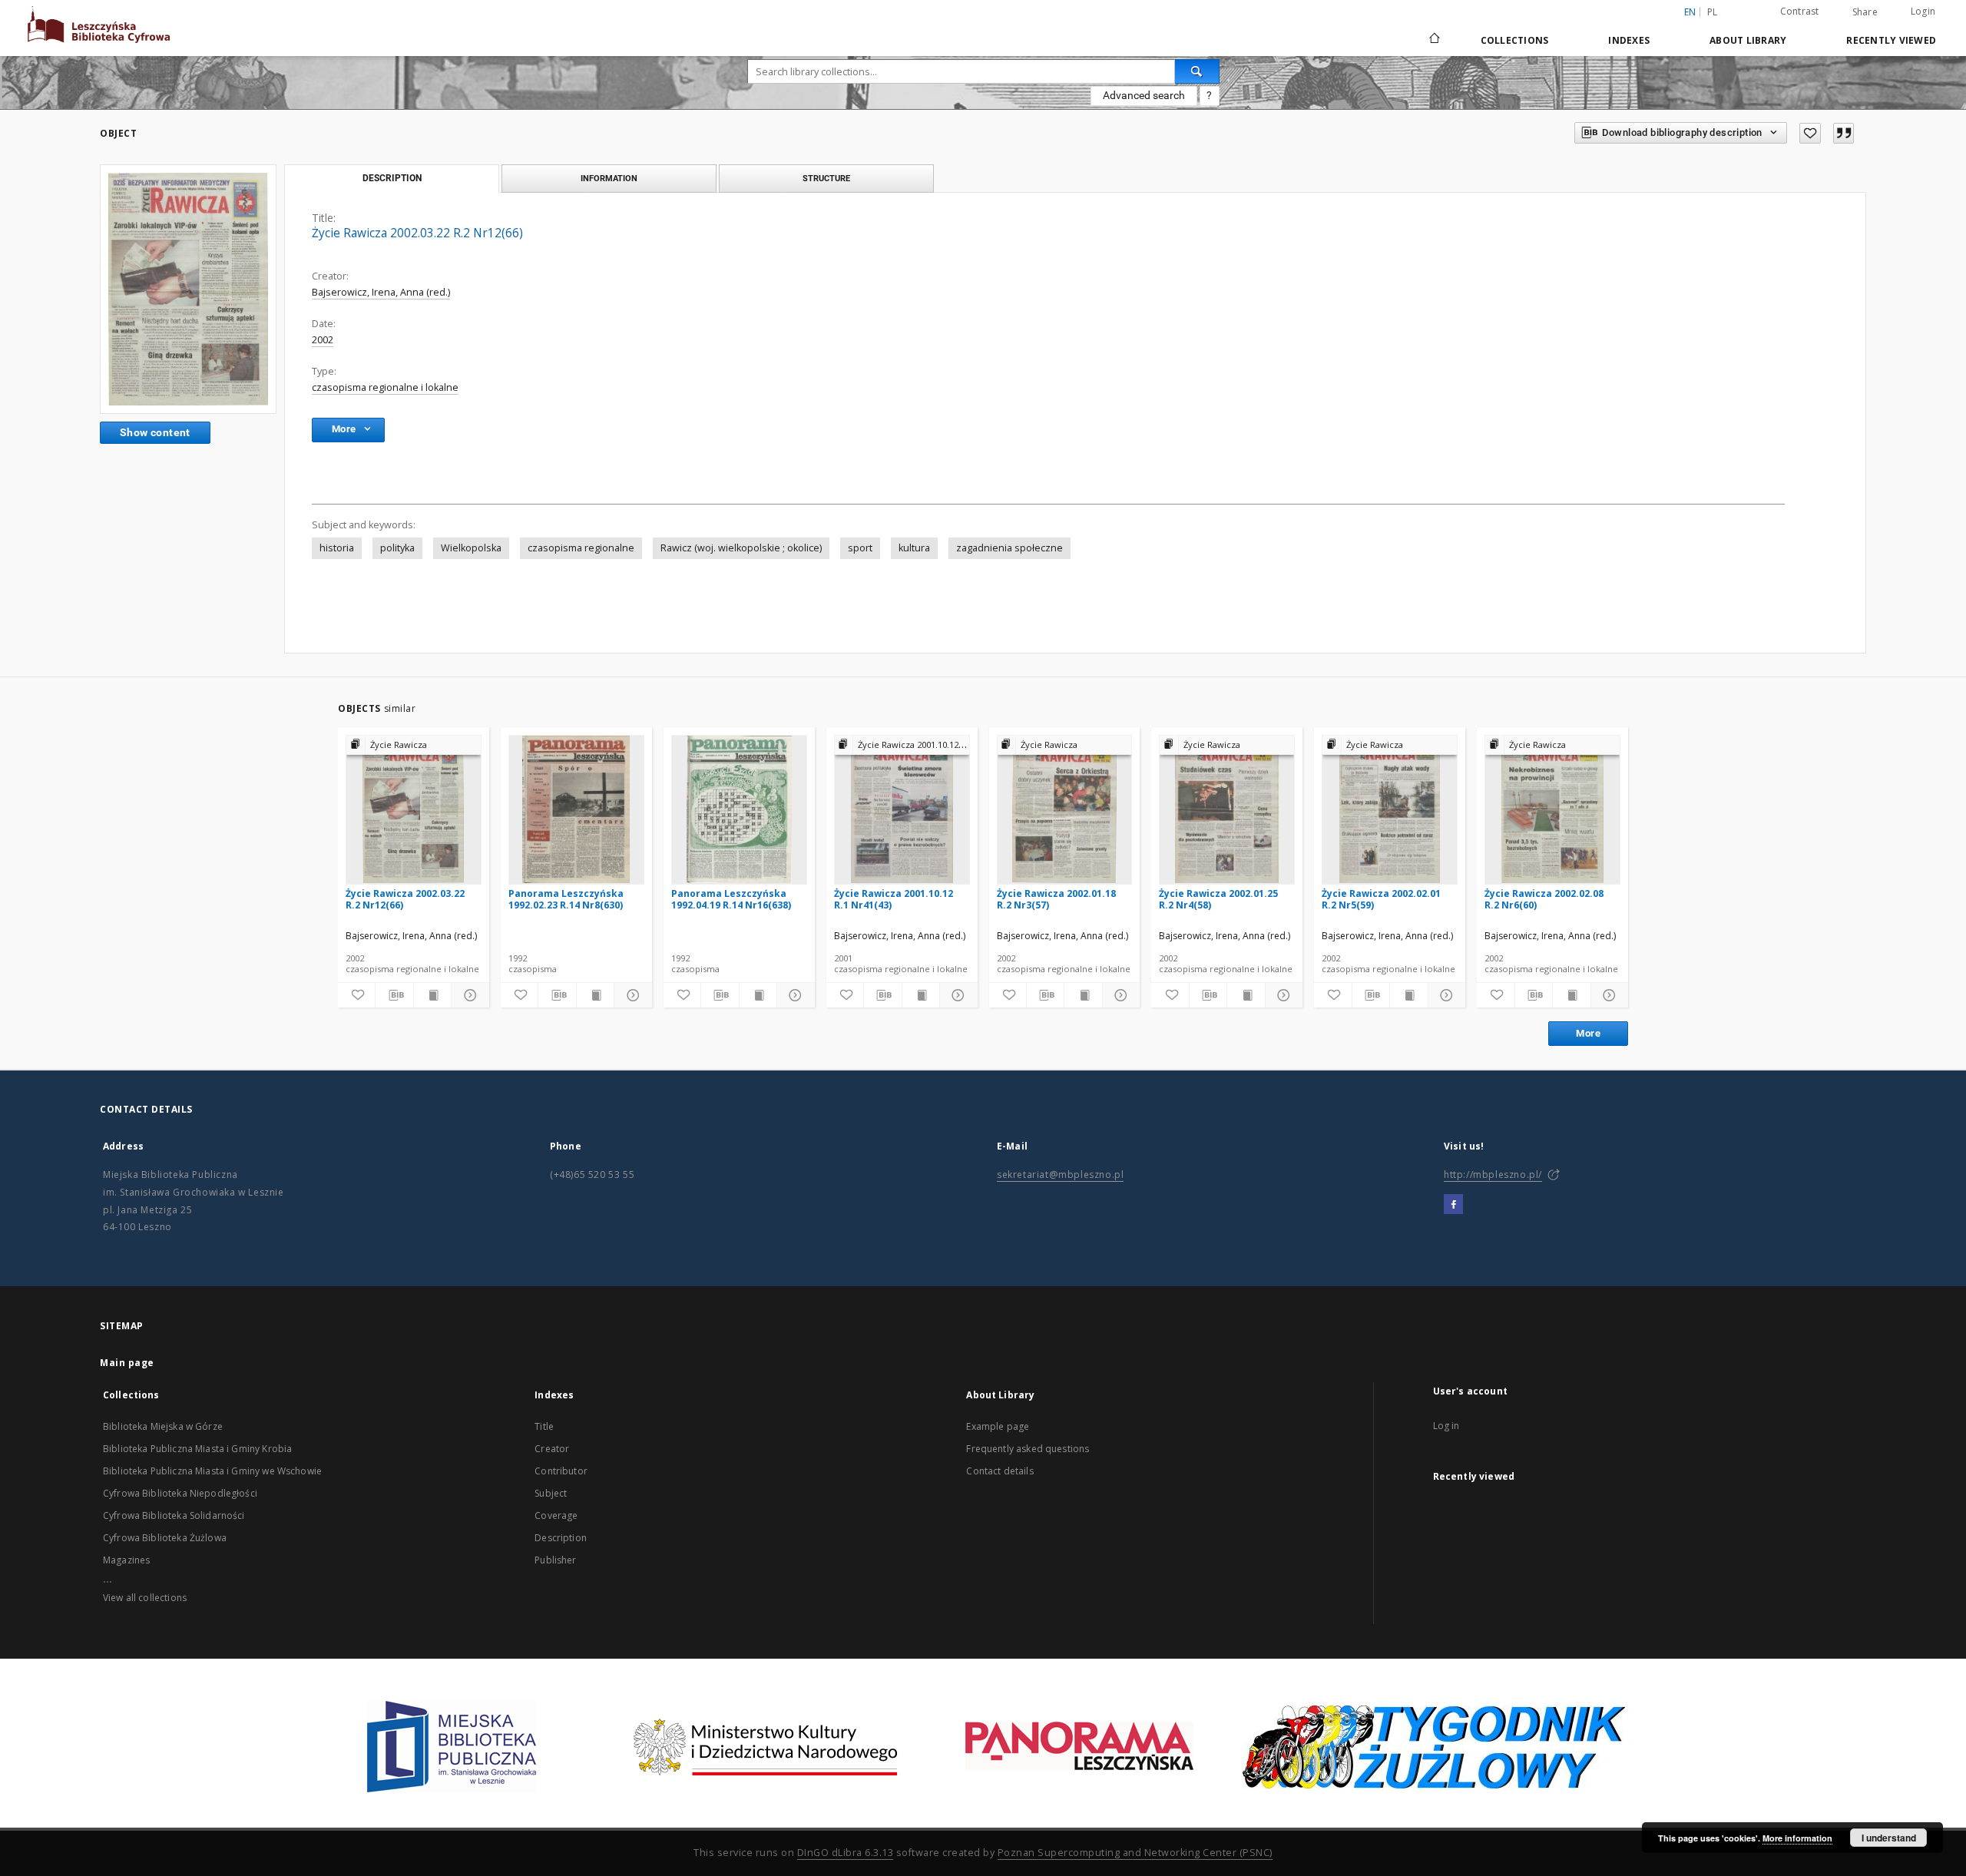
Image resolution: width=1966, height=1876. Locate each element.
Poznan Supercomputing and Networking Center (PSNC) (1135, 1853)
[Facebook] (1453, 1205)
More (1588, 1033)
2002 (323, 340)
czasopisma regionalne (581, 548)
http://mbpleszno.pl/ (1493, 1175)
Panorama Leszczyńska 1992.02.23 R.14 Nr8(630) (566, 899)
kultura (914, 548)
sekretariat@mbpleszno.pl (1060, 1175)
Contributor (561, 1471)
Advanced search (1144, 95)
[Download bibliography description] (394, 995)
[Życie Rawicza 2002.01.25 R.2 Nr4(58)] (1227, 809)
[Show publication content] (432, 995)
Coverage (556, 1515)
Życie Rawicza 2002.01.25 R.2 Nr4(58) (1218, 899)
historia (337, 548)
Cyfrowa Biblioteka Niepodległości (180, 1493)
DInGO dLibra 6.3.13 (846, 1853)
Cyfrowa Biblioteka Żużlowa (165, 1538)
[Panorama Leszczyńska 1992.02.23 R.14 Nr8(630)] (576, 809)
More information (1797, 1838)
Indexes (1629, 40)
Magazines (126, 1560)
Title (544, 1426)
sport (860, 548)
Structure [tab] (826, 178)
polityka (397, 548)
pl (1713, 12)
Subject (551, 1493)
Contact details (1000, 1471)
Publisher (555, 1560)
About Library (1748, 40)
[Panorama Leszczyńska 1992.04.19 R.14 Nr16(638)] (739, 809)
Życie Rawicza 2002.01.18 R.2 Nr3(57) (1056, 899)
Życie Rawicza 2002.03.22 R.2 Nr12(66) (405, 899)
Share (1865, 12)
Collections (1515, 40)
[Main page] (1433, 40)
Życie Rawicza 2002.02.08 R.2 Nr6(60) (1544, 899)
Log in (1446, 1426)
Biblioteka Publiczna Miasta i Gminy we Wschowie (212, 1471)
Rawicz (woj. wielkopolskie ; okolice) (741, 548)
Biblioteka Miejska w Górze (163, 1426)
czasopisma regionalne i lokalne (385, 387)
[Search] (1197, 71)
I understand (1889, 1838)
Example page (998, 1426)
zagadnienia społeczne (1009, 548)
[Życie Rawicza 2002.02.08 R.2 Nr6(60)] (1552, 809)
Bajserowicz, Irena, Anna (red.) (381, 292)
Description (561, 1538)
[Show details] (468, 995)
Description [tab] (392, 178)
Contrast (1800, 11)
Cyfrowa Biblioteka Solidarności (174, 1515)
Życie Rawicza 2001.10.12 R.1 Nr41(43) (894, 899)
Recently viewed (1891, 40)
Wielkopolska (471, 548)
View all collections (145, 1598)
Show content (155, 432)
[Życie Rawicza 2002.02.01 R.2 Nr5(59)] (1390, 809)
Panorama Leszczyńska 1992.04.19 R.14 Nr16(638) (731, 899)
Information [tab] (609, 178)
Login (1923, 11)
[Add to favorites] (1810, 133)
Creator (552, 1449)
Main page (127, 1363)
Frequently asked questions (1028, 1449)
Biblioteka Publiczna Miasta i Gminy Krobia (197, 1449)
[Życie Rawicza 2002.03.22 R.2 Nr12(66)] (188, 289)
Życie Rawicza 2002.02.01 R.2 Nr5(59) (1381, 899)
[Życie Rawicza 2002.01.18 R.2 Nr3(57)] (1065, 809)
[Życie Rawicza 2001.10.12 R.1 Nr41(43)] (902, 809)
